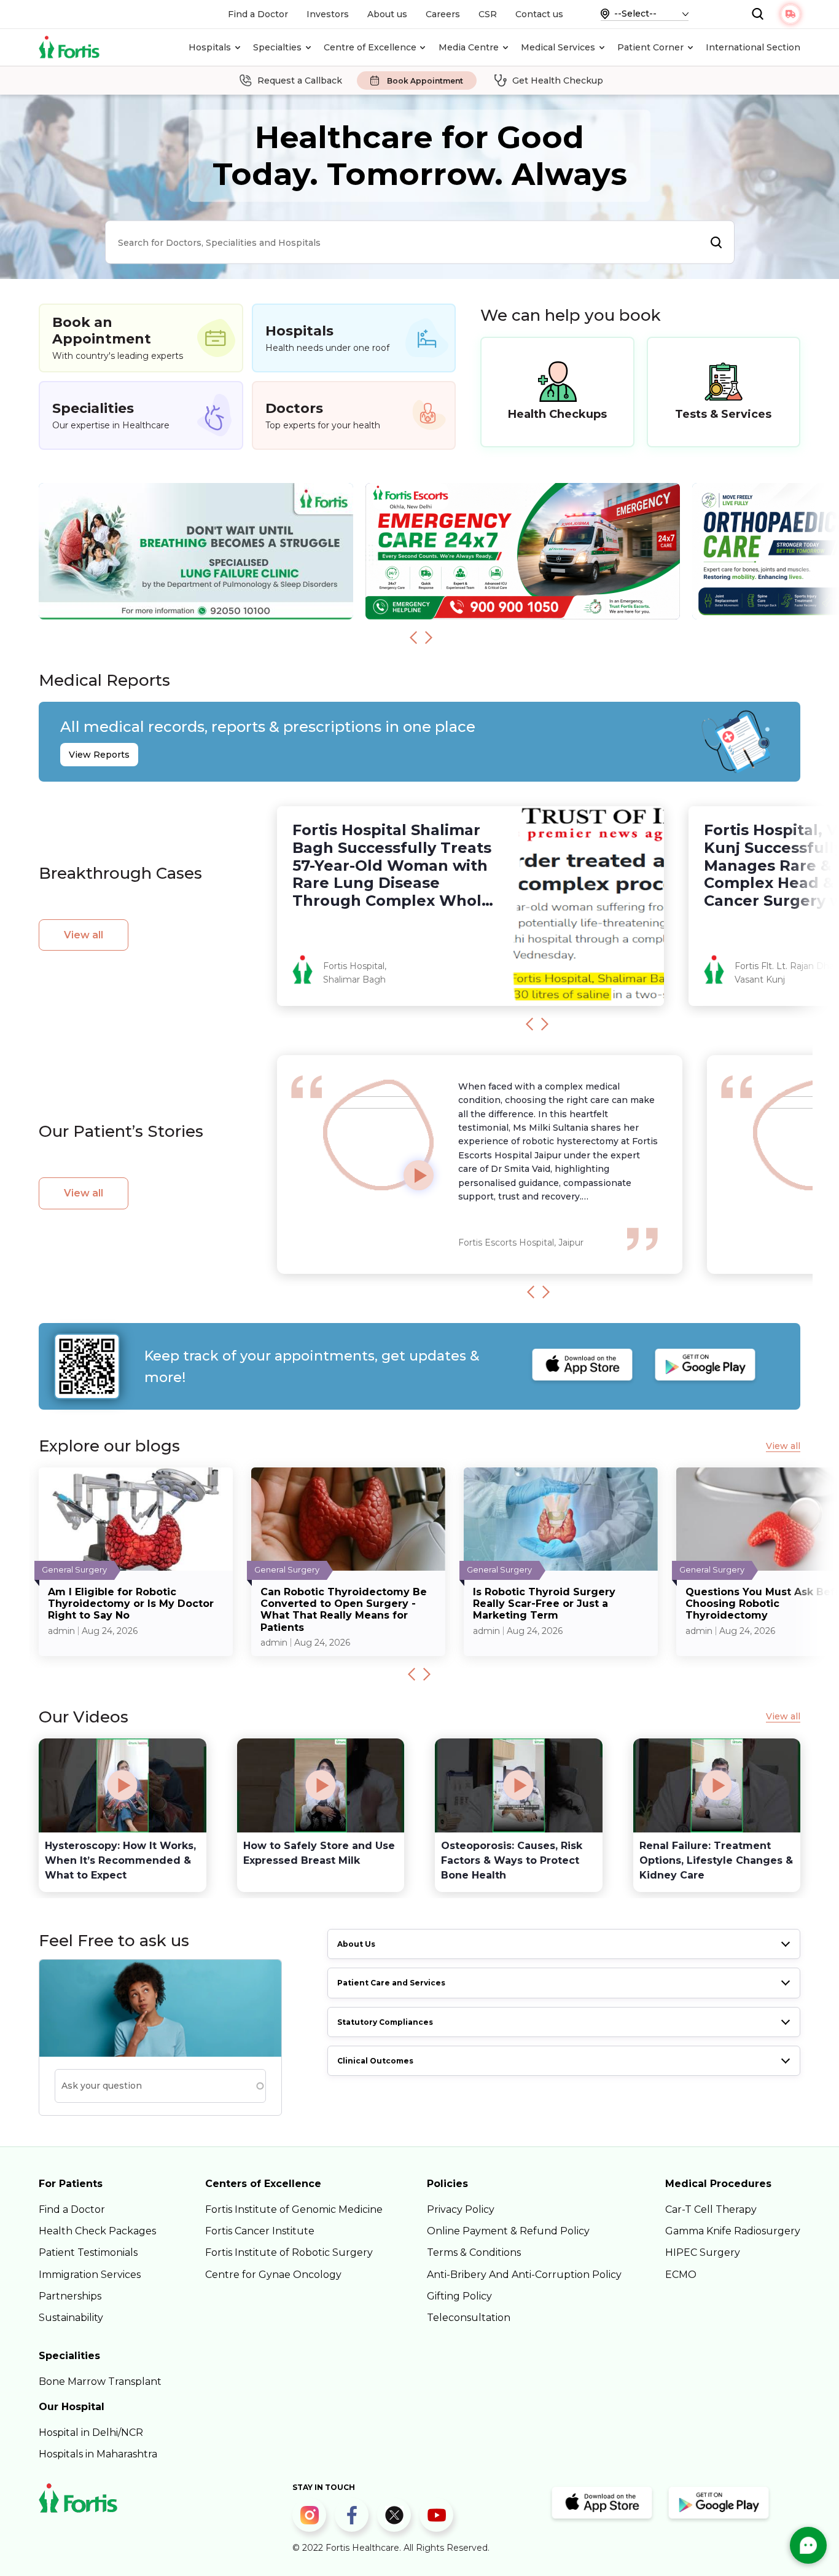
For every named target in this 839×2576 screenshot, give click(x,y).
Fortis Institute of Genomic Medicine (294, 2209)
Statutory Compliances (385, 2022)
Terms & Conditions (474, 2252)
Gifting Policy (459, 2296)
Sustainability (71, 2318)
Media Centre (469, 47)
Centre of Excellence (370, 47)
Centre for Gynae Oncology (273, 2275)
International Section (753, 47)
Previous (413, 637)
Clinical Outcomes (375, 2061)
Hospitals (210, 47)
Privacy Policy (461, 2209)
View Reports (99, 755)
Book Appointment (425, 81)
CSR (488, 14)
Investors (328, 14)
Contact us (539, 14)
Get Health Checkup (558, 80)
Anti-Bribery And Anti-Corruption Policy (524, 2275)
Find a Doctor (258, 14)
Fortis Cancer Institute (260, 2231)
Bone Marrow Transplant (100, 2382)
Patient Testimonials (88, 2252)
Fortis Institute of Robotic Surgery (289, 2252)
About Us (356, 1944)
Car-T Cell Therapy (711, 2209)
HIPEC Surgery (703, 2252)
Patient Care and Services (391, 1983)
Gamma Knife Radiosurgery (733, 2231)
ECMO (681, 2275)
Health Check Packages (97, 2231)
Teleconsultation (469, 2318)
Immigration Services (90, 2275)
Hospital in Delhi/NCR (91, 2433)
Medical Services (558, 47)
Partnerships (70, 2296)
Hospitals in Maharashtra (98, 2454)
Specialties (277, 47)
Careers (443, 14)
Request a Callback (300, 80)
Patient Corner (650, 47)
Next (429, 637)
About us (387, 14)
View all (84, 935)
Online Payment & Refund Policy (508, 2231)
